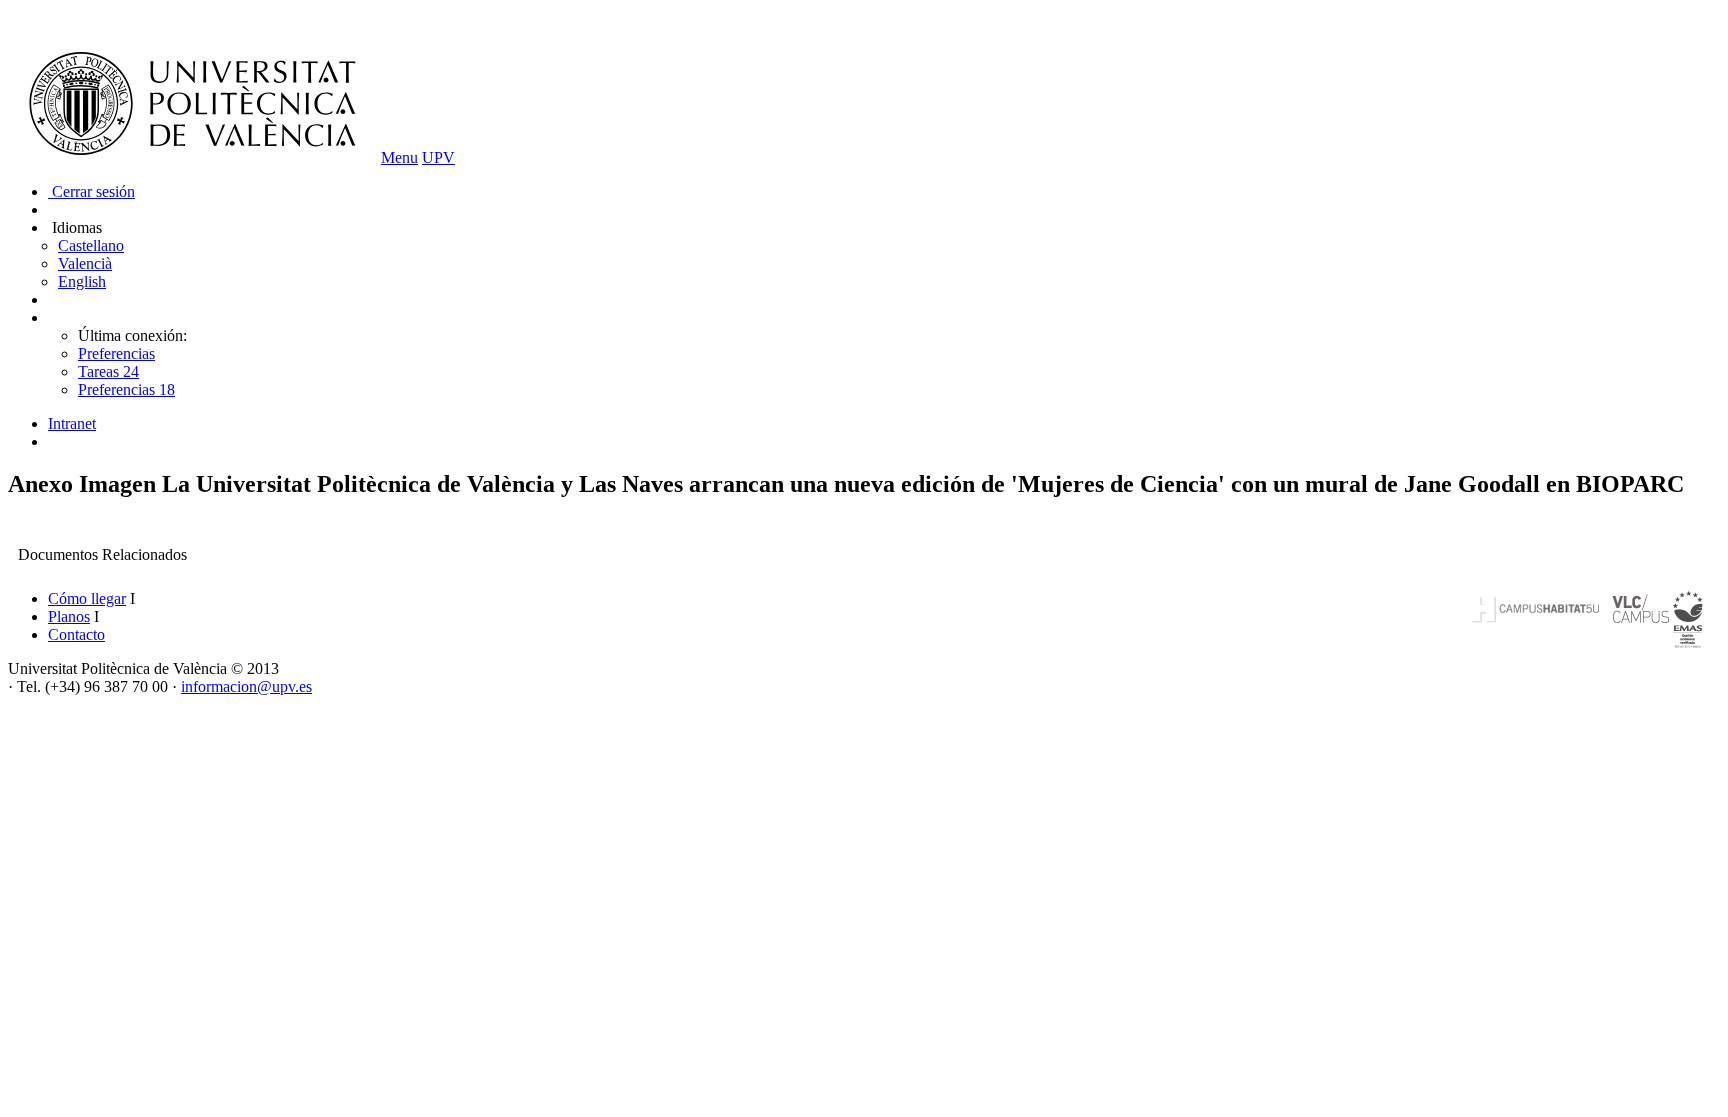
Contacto (76, 634)
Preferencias (116, 353)
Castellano (91, 245)
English (82, 281)
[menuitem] (884, 424)
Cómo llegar (87, 598)
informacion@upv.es (246, 686)
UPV (438, 157)
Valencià (85, 263)
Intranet (72, 423)
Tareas (108, 371)
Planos (69, 616)
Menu (399, 157)
